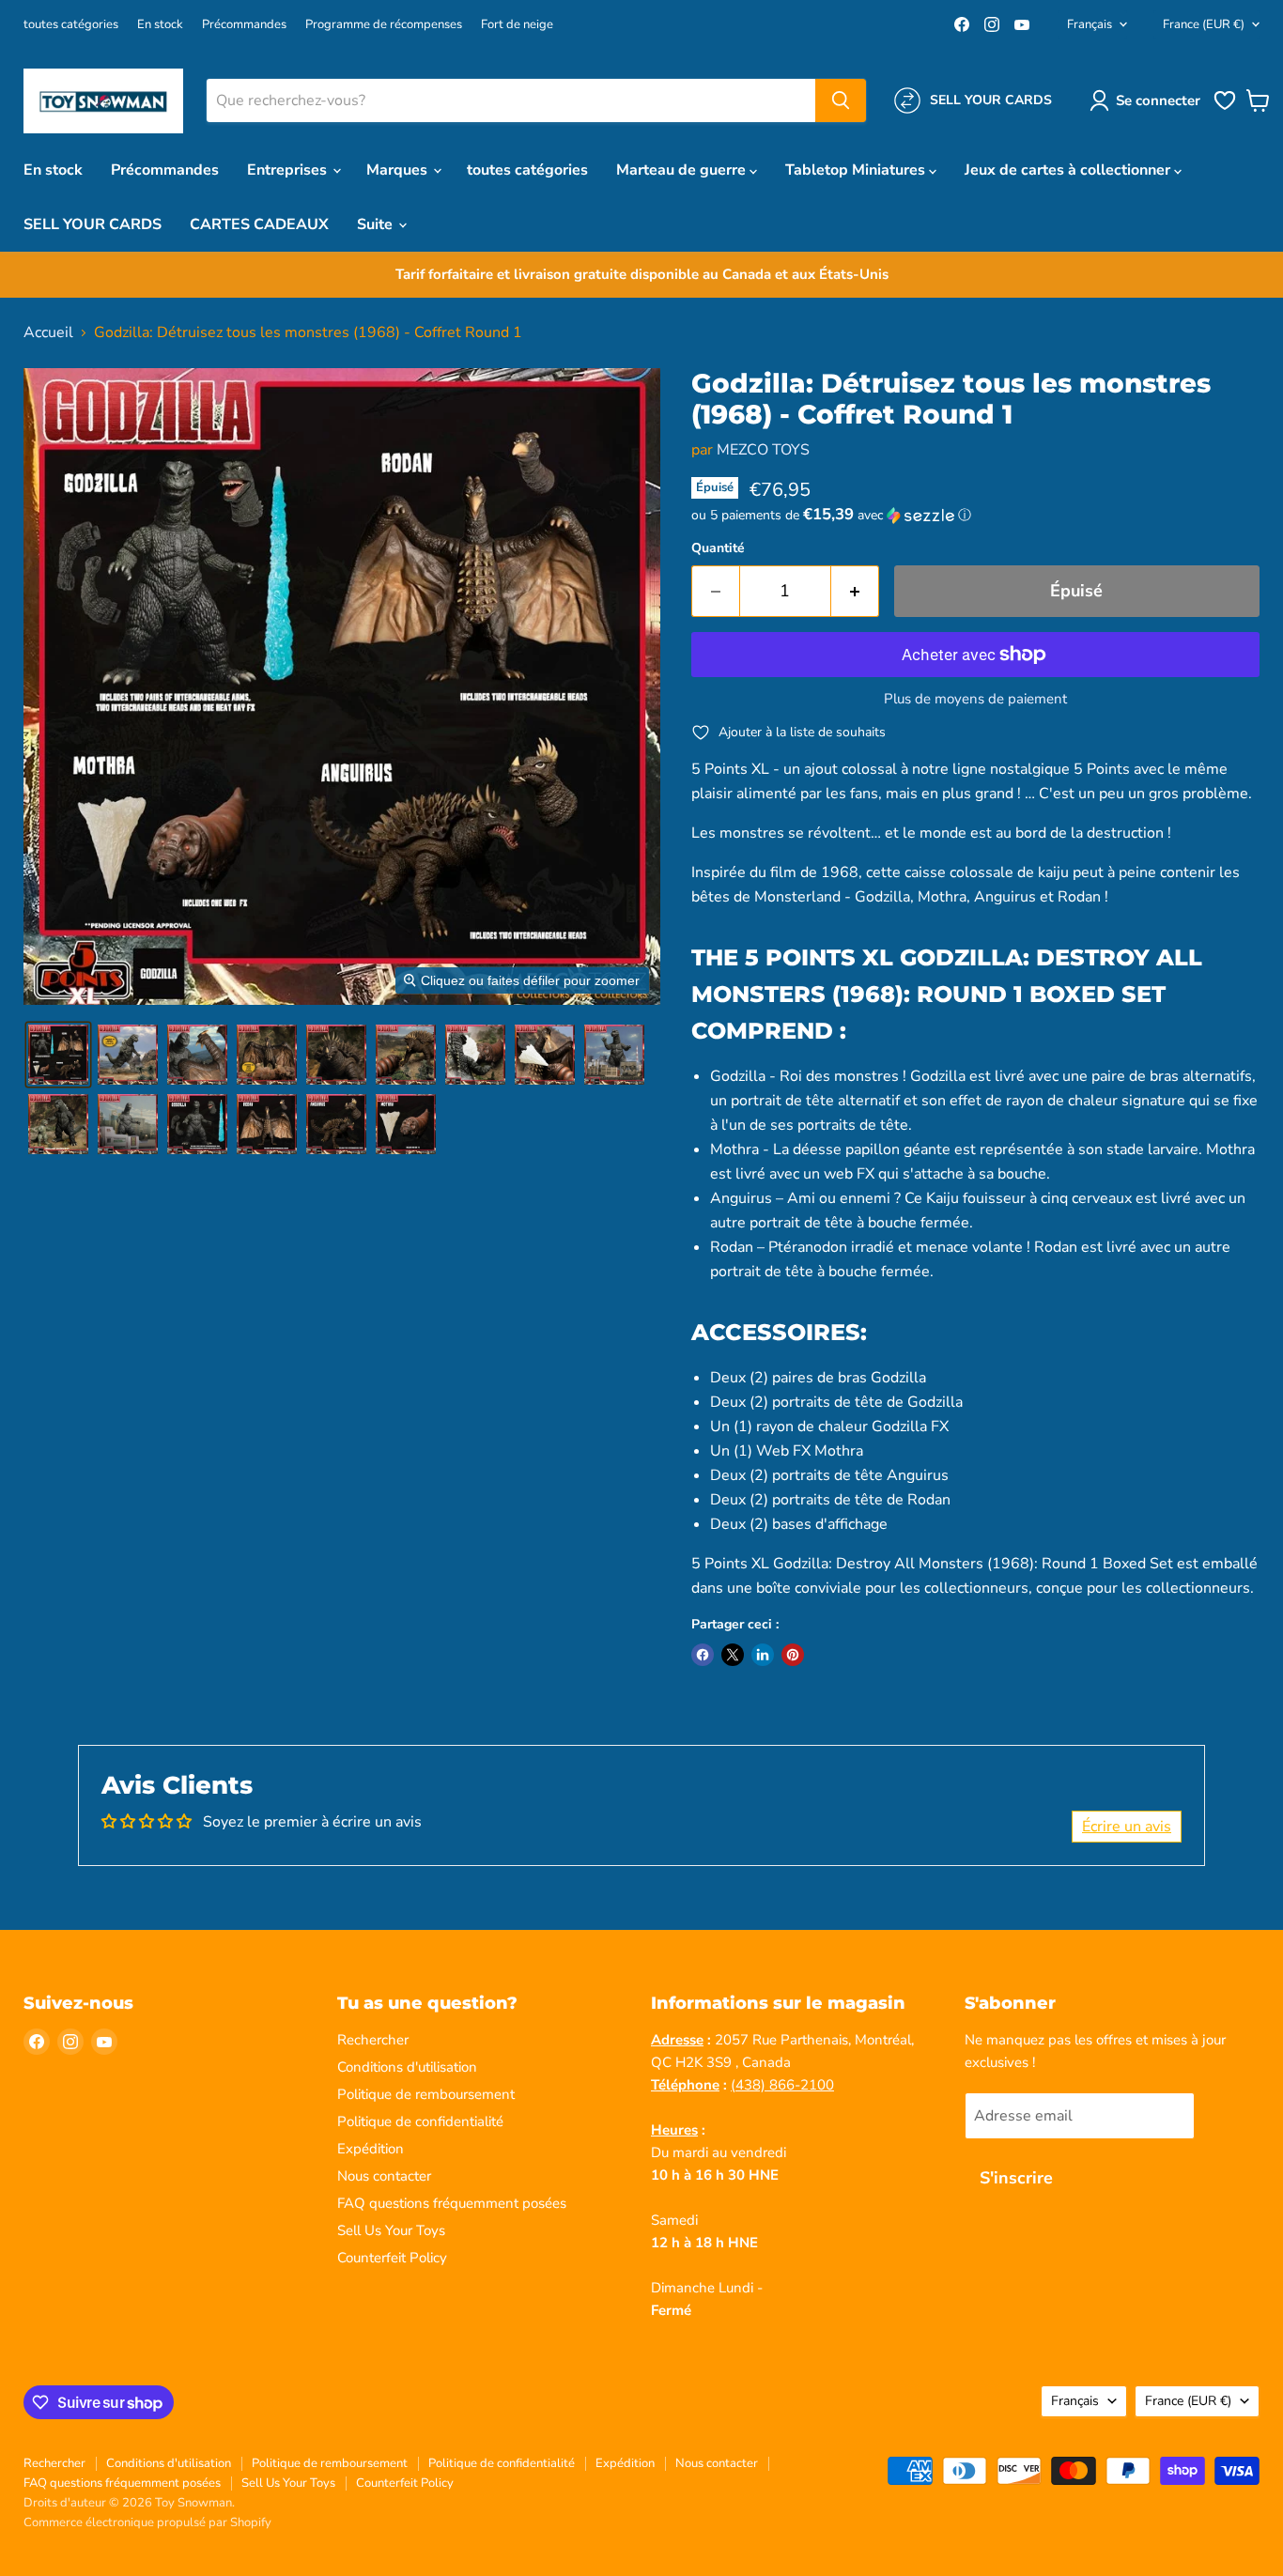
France (1204, 24)
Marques (399, 170)
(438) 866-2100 (782, 2085)
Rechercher (373, 2040)
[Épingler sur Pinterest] (793, 1655)
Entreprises (289, 170)
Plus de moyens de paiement (975, 699)
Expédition (371, 2149)
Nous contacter (384, 2176)
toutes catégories (71, 25)
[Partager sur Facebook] (703, 1655)
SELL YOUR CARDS (93, 224)
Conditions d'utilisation (407, 2067)
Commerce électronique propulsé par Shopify (147, 2522)
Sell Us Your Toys (391, 2230)
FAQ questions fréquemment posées (452, 2203)
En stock (160, 25)
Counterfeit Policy (392, 2258)
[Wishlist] (1225, 108)
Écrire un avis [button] (1127, 1827)
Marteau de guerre (683, 170)
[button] (1149, 100)
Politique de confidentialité (420, 2121)
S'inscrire (1016, 2178)
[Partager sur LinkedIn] (763, 1655)
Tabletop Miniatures (857, 170)
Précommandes (244, 25)
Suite (377, 224)
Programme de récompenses (384, 25)
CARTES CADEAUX (259, 224)
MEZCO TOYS (763, 450)
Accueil (48, 332)
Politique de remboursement (426, 2094)
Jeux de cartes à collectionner (1069, 170)
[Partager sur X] (733, 1655)
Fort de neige (517, 25)
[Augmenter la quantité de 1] (855, 591)
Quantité (718, 548)
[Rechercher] (841, 100)
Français (1090, 24)
